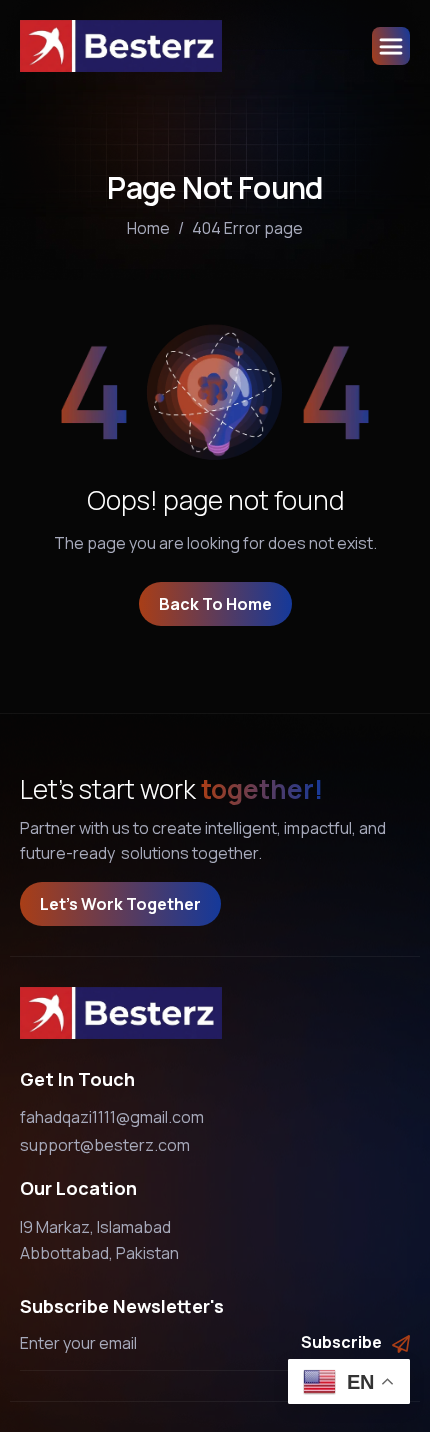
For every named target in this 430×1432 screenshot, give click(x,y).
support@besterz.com (105, 1145)
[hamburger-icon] (391, 46)
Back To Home (215, 604)
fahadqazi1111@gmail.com (112, 1117)
